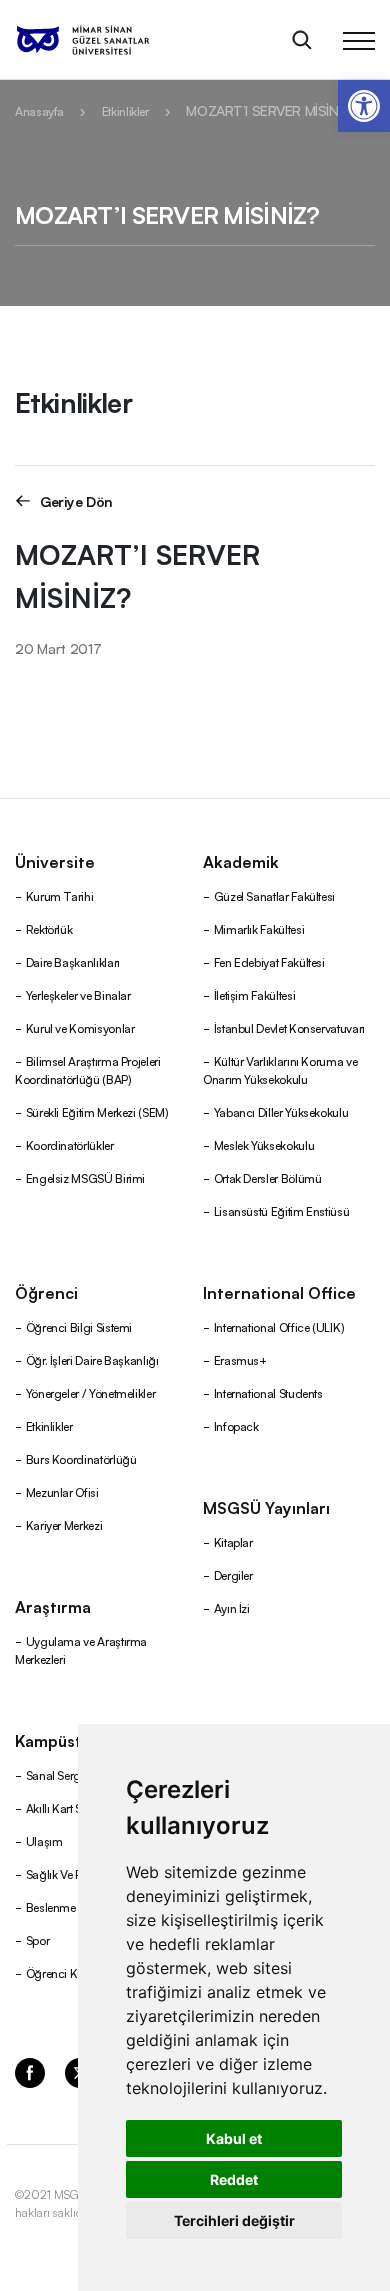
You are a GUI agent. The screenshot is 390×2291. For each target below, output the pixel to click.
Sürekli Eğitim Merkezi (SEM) (97, 1111)
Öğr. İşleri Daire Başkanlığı (92, 1359)
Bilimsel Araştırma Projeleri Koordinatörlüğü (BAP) (88, 1069)
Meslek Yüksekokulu (264, 1144)
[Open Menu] (359, 40)
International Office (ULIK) (279, 1326)
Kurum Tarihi (60, 895)
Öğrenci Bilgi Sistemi (79, 1326)
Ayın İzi (232, 1607)
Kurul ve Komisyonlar (80, 1027)
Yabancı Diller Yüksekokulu (281, 1111)
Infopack (236, 1425)
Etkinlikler (125, 110)
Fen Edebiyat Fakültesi (269, 961)
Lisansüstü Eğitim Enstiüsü (282, 1210)
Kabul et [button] (234, 2138)
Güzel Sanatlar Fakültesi (274, 895)
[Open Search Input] (302, 40)
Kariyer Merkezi (64, 1524)
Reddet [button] (234, 2179)
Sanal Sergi (55, 1774)
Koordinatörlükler (70, 1144)
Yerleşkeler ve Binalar (78, 994)
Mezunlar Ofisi (62, 1491)
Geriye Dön (76, 500)
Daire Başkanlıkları (73, 961)
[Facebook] (30, 2071)
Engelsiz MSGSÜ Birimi (85, 1177)
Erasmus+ (240, 1359)
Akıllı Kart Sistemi (69, 1807)
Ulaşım (44, 1840)
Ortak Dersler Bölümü (268, 1177)
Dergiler (233, 1574)
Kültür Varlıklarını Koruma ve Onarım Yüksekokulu (280, 1069)
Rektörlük (49, 928)
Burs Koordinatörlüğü (81, 1458)
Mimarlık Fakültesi (259, 928)
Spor (38, 1939)
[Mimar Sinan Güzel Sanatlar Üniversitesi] (108, 40)
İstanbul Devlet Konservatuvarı (289, 1027)
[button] (364, 106)
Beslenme (51, 1906)
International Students (268, 1392)
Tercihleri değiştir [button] (234, 2220)
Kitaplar (233, 1541)
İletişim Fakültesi (255, 994)
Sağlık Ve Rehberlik (74, 1873)
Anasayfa (39, 110)
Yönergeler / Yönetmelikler (91, 1392)
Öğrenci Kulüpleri (70, 1972)
